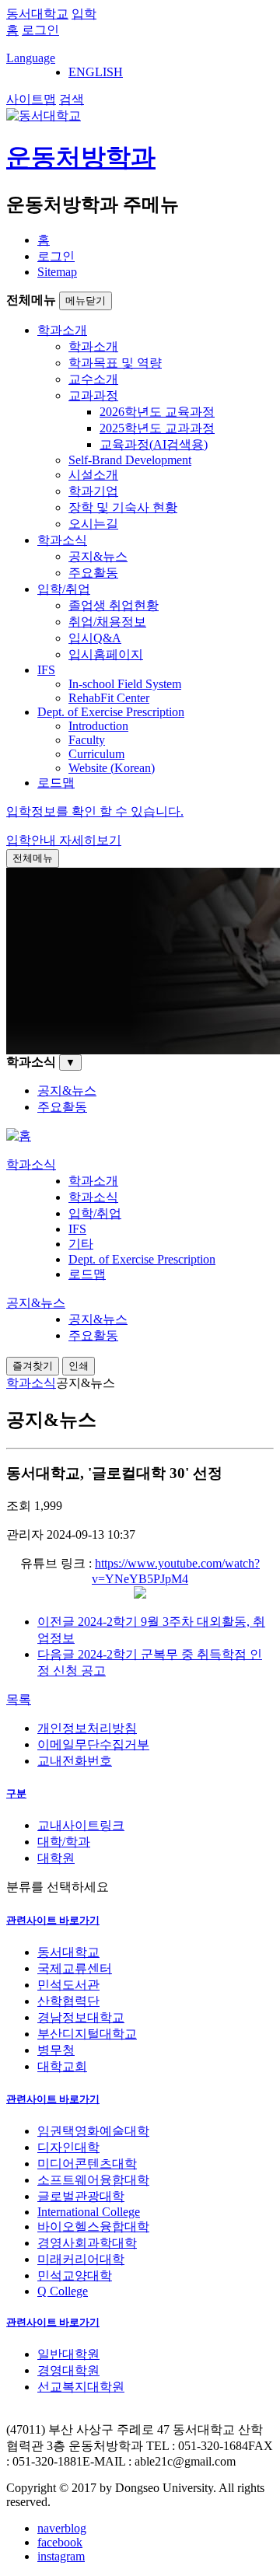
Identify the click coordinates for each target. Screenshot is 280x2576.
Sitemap (57, 272)
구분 (16, 1793)
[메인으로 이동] (19, 1136)
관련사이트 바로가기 (53, 1920)
